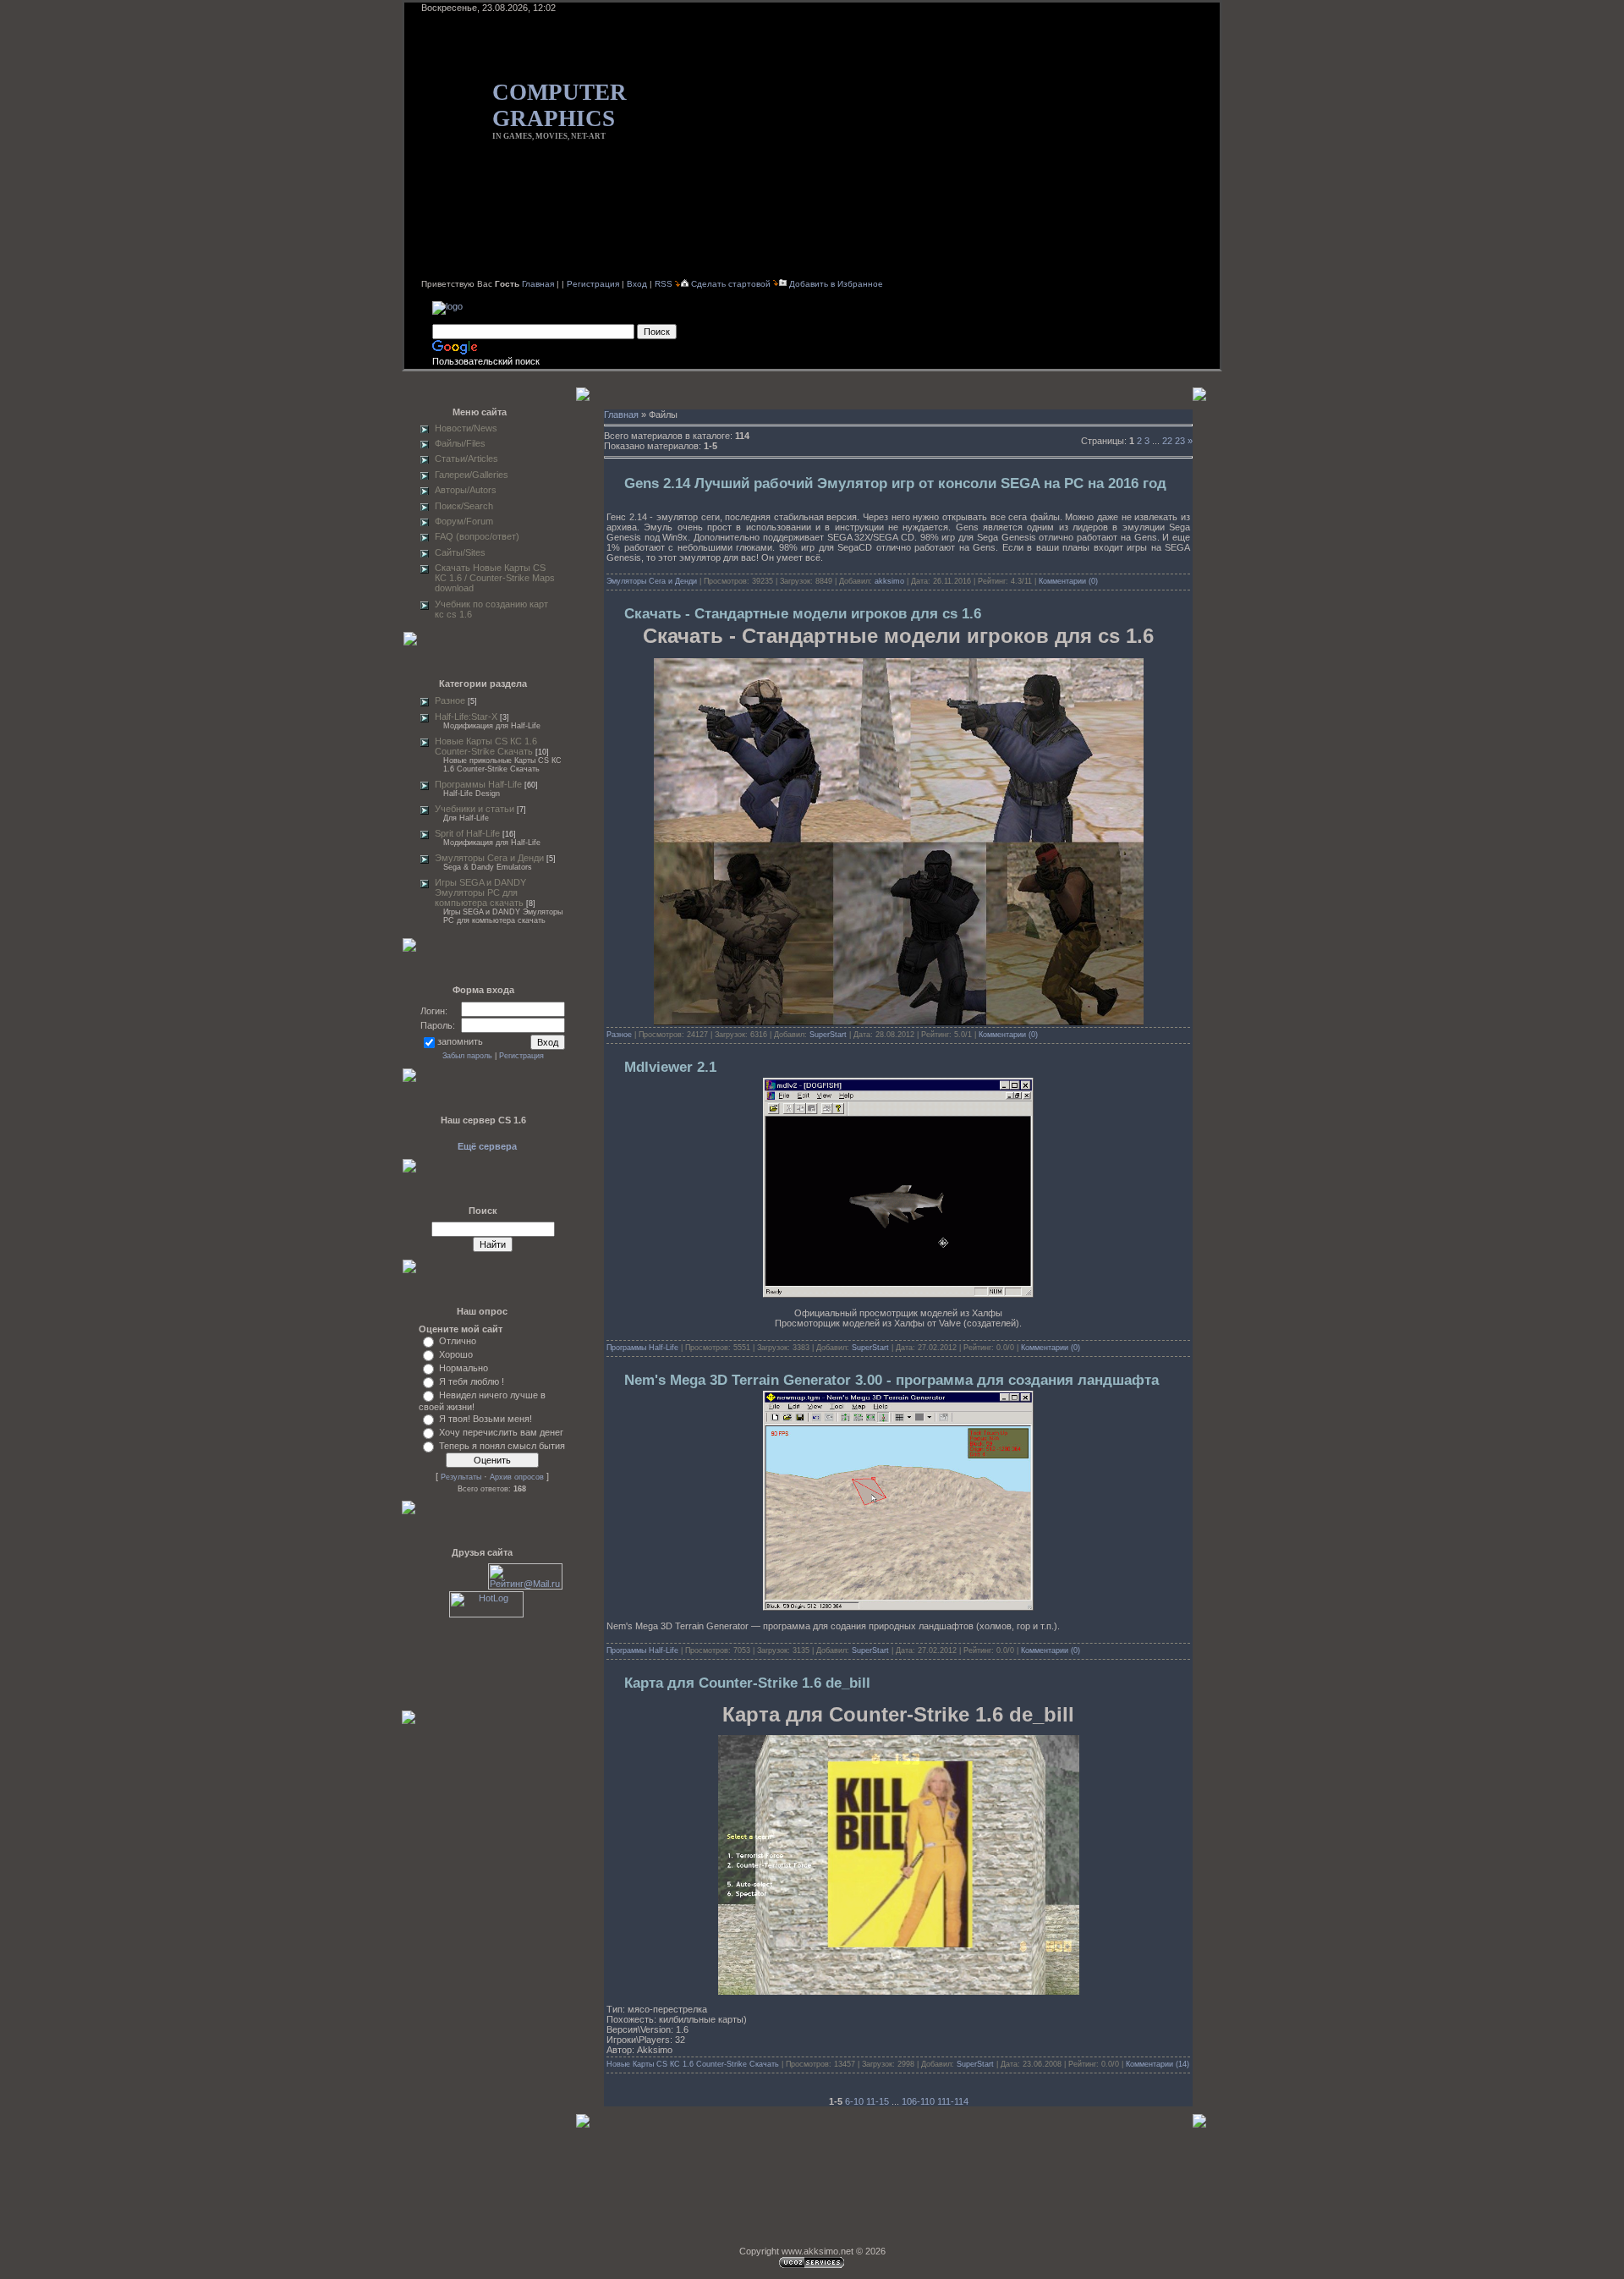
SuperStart (828, 1035)
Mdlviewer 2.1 (670, 1067)
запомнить (460, 1041)
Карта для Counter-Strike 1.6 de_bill (747, 1683)
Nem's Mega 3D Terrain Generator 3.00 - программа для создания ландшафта (892, 1380)
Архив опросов (517, 1477)
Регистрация (593, 284)
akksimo (889, 581)
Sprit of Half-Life (467, 833)
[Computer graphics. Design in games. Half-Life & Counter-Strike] (447, 306)
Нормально (464, 1368)
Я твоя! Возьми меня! (486, 1419)
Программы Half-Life (478, 784)
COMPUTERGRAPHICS (560, 105)
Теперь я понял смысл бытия (502, 1446)
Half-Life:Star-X (466, 717)
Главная (538, 284)
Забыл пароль (467, 1056)
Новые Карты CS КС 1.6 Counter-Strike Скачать (486, 746)
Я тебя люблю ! (472, 1381)
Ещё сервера (487, 1146)
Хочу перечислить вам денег (501, 1432)
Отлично (458, 1341)
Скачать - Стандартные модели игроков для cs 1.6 (803, 614)
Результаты (461, 1477)
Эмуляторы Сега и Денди (489, 858)
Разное (450, 700)
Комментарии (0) (1068, 581)
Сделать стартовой (732, 284)
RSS (664, 284)
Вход (637, 284)
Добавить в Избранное (836, 284)
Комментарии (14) (1158, 2064)
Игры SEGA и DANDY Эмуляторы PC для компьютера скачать (480, 892)
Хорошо (456, 1354)
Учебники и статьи (475, 809)
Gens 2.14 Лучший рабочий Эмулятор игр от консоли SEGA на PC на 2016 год (895, 483)
